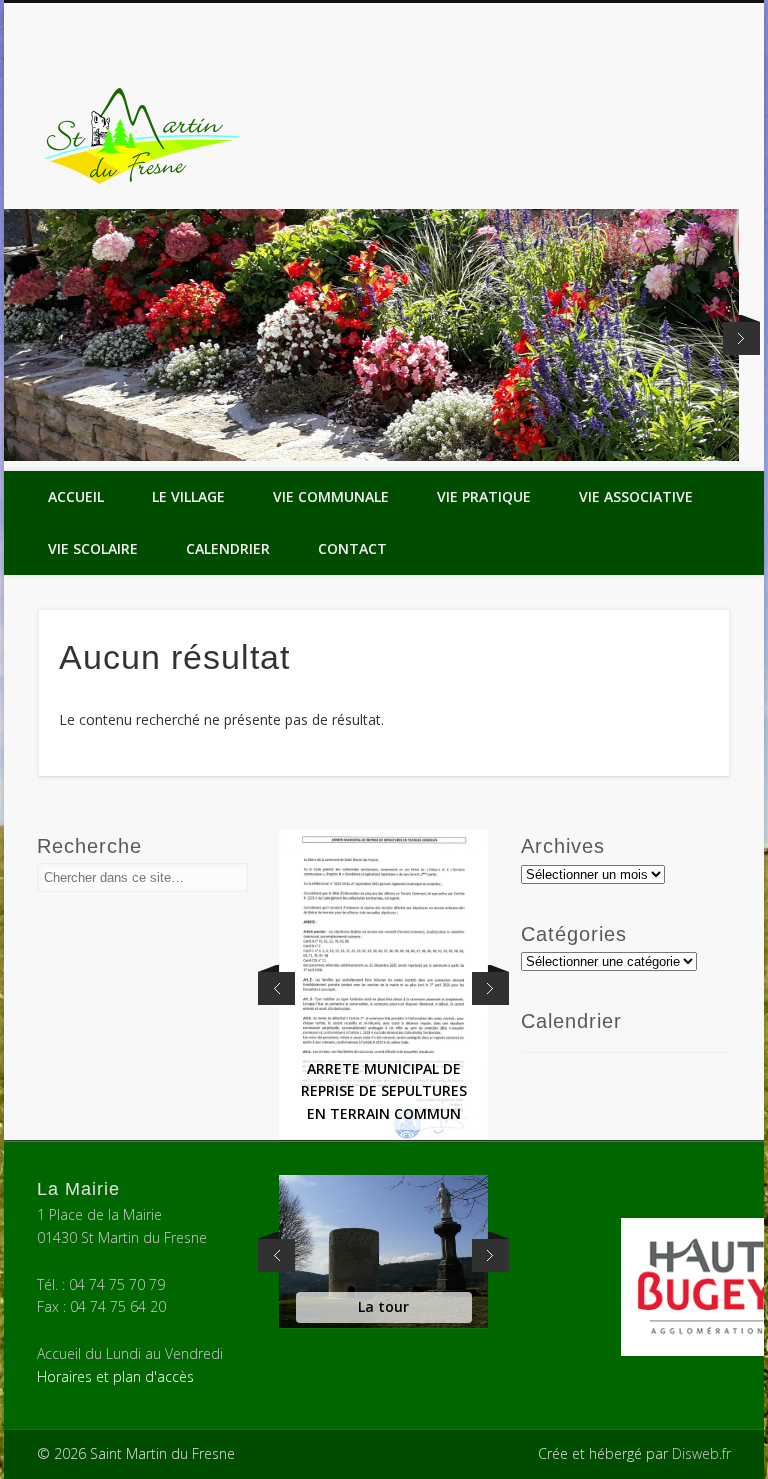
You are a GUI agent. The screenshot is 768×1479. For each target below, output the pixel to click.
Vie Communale (331, 496)
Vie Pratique (484, 496)
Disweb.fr (701, 1453)
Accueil (76, 496)
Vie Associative (636, 496)
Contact (352, 548)
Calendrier (228, 548)
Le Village (188, 496)
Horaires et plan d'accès (115, 1376)
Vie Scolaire (93, 548)
